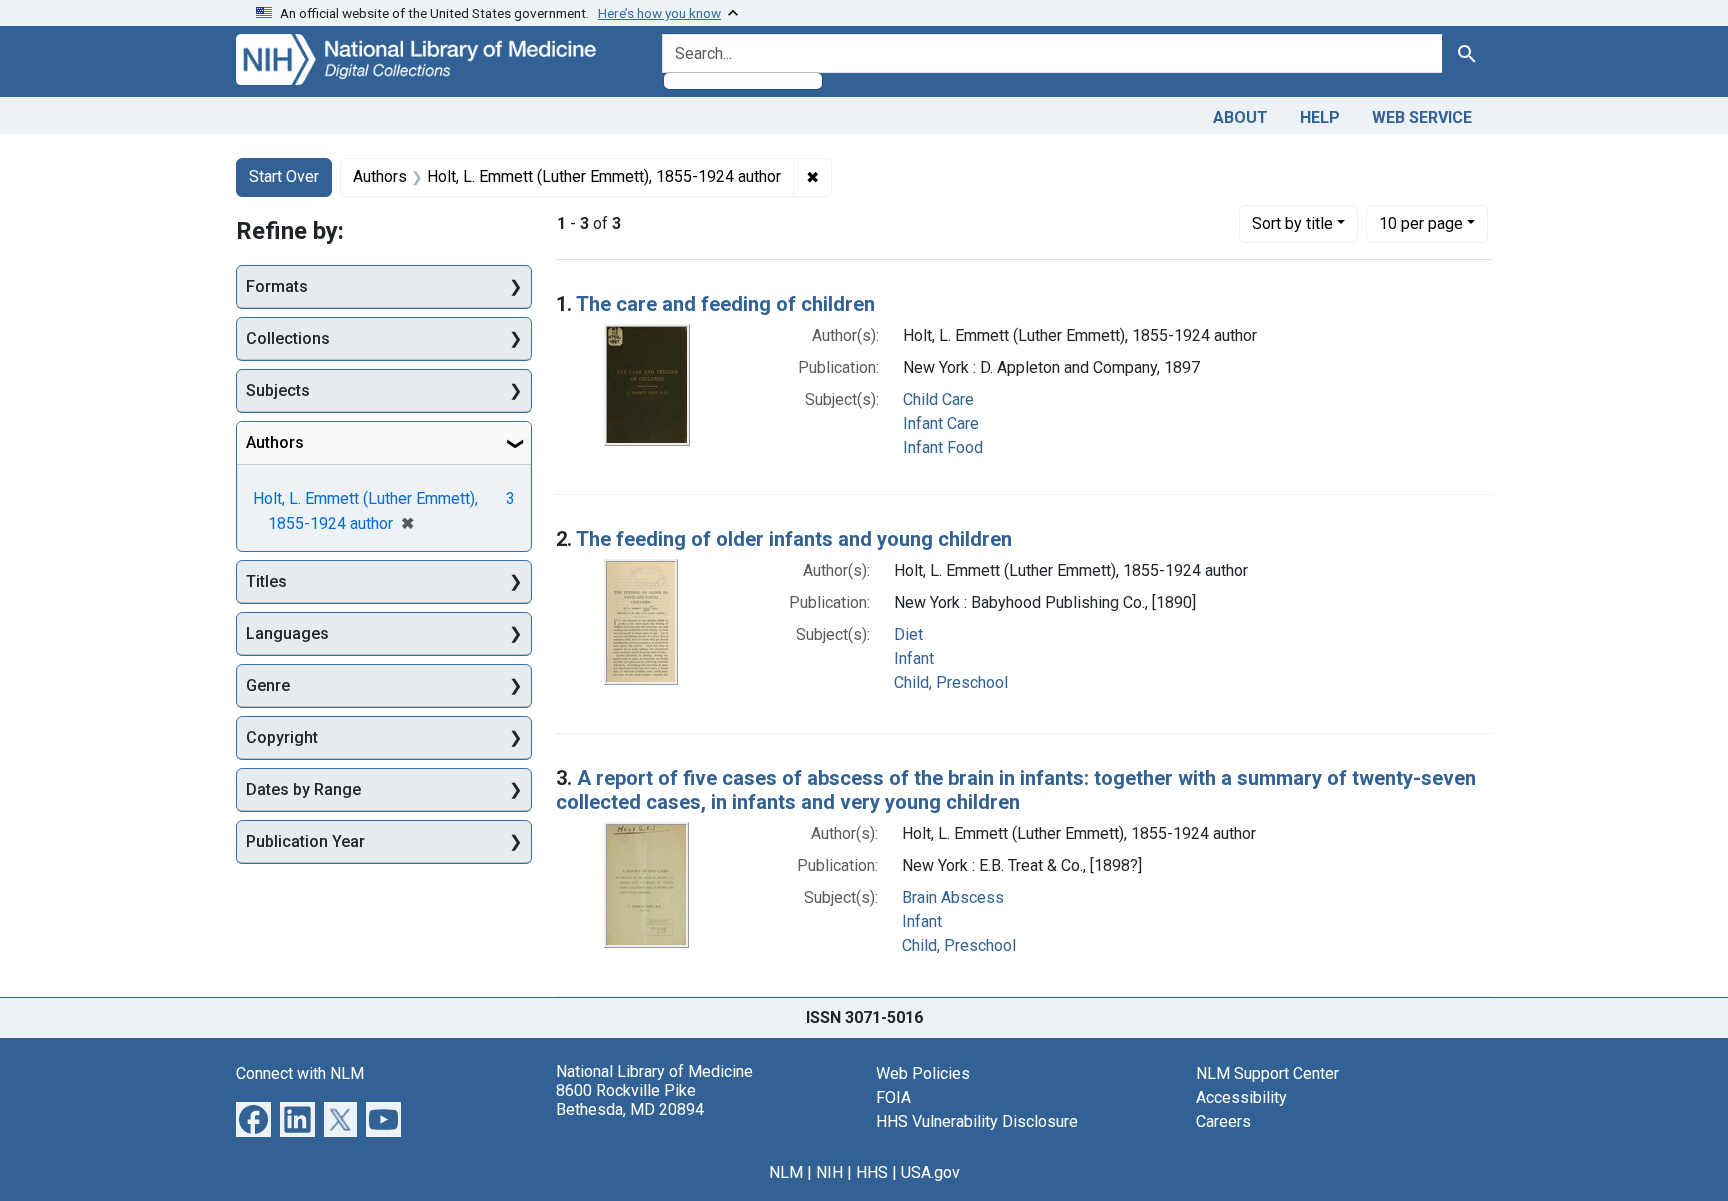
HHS (872, 1172)
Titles (266, 581)
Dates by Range (303, 789)
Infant (914, 658)
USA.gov (930, 1172)
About (1240, 117)
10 (1421, 223)
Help (1320, 117)
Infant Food (943, 447)
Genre (268, 685)
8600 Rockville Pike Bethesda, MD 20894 (630, 1100)
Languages (287, 633)
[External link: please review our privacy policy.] (253, 1117)
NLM (786, 1172)
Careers (1223, 1121)
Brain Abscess (953, 897)
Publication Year (305, 841)
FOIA (893, 1097)
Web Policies (923, 1073)
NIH (829, 1172)
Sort (1292, 223)
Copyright (282, 737)
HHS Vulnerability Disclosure (977, 1121)
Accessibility (1241, 1097)
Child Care (938, 399)
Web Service (1422, 117)
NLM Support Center (1267, 1073)
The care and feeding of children (725, 304)
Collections (288, 338)
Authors (275, 442)
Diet (908, 634)
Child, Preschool (951, 682)
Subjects (278, 390)
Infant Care (941, 423)
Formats (277, 286)
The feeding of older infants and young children (794, 539)
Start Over (284, 176)
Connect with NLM (300, 1073)
